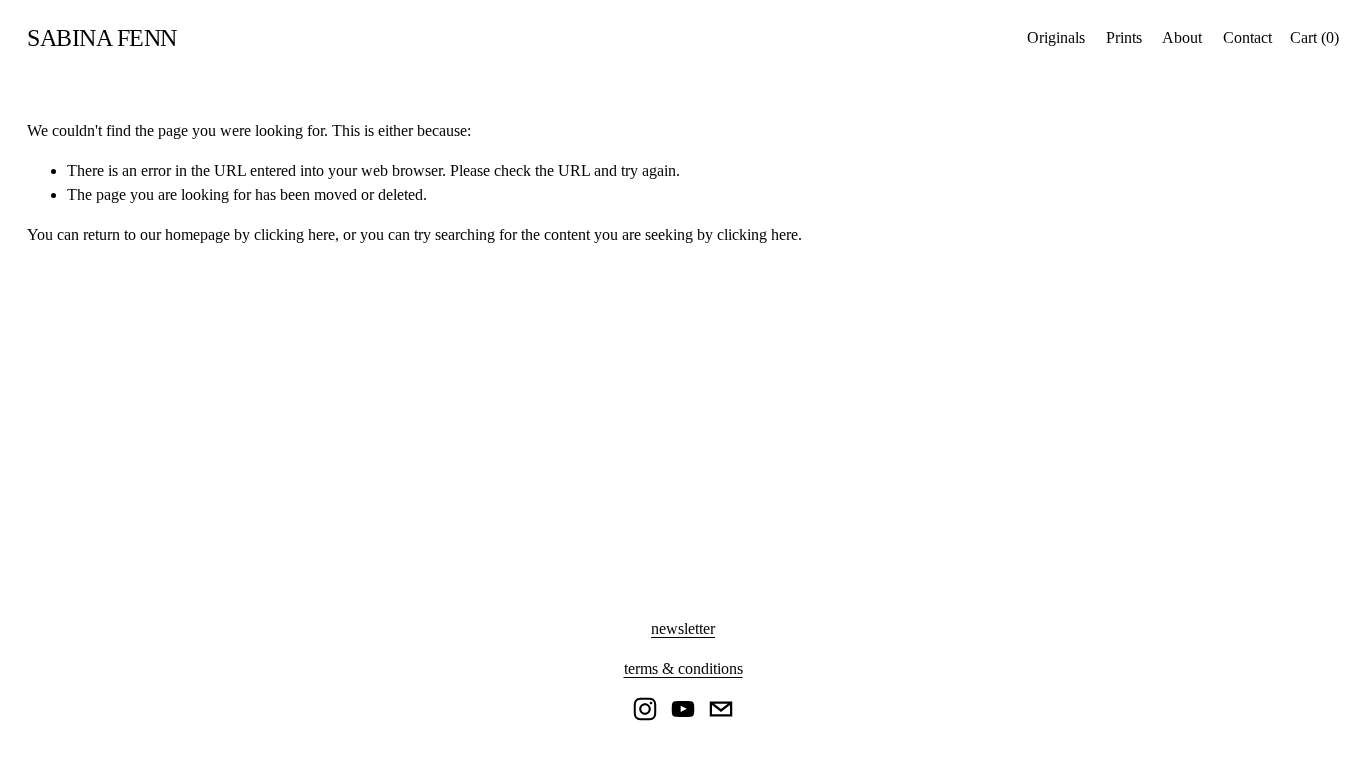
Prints (1124, 37)
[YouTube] (683, 709)
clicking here (294, 234)
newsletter (683, 628)
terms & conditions (683, 668)
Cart (1314, 37)
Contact (1247, 37)
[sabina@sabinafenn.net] (721, 709)
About (1182, 37)
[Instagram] (645, 709)
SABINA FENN (102, 37)
